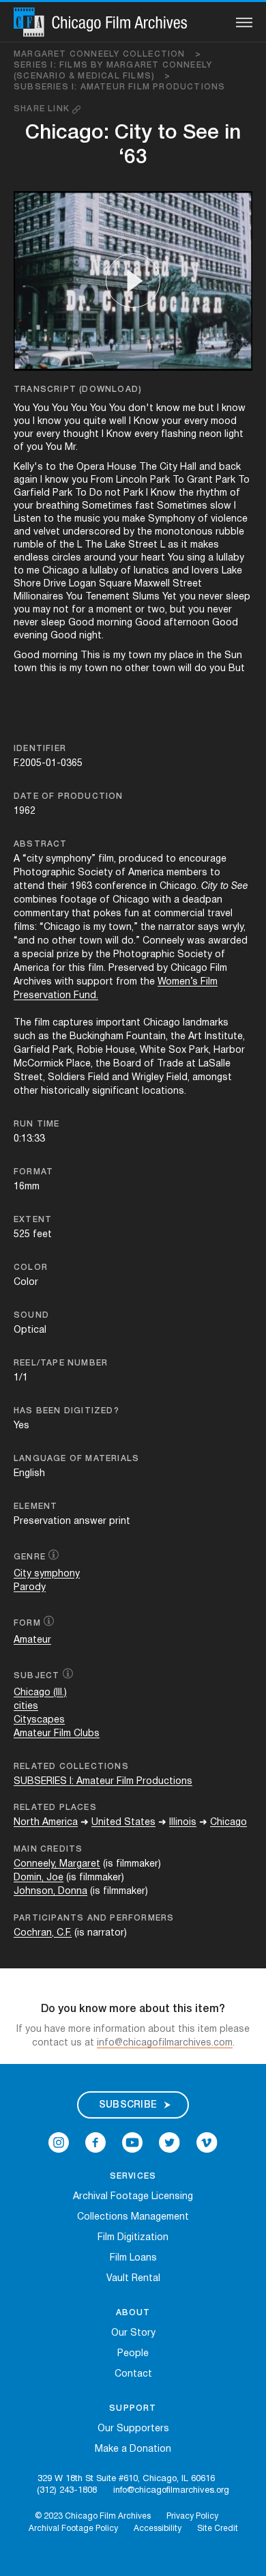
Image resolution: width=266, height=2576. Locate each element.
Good (81, 623)
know (168, 409)
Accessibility (158, 2529)
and (208, 467)
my (119, 656)
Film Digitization (133, 2238)
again (26, 480)
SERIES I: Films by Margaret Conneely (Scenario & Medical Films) (113, 71)
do (201, 669)
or (140, 610)
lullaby (230, 558)
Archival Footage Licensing (133, 2197)
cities (26, 1707)
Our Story (133, 2333)
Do (96, 493)
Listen (27, 519)
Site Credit (218, 2529)
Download (110, 390)
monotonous (184, 532)
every (196, 422)
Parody (30, 1588)
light (234, 435)
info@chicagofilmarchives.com (165, 2043)
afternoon (187, 623)
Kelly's (28, 467)
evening (31, 636)
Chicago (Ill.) (40, 1693)
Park (160, 480)
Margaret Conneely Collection (107, 54)
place (181, 656)
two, (157, 610)
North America (46, 1823)
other (137, 669)
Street (143, 545)
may (42, 610)
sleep (238, 597)
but (206, 409)
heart (153, 558)
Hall (188, 467)
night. (91, 636)
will (185, 669)
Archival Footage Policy (73, 2529)
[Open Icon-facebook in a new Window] (95, 2142)
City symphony (47, 1574)
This (90, 656)
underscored (92, 532)
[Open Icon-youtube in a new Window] (132, 2142)
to (51, 467)
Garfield (32, 493)
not (113, 493)
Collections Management (133, 2217)
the (66, 467)
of (19, 448)
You (22, 409)
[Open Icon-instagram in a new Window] (59, 2142)
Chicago (61, 571)
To (178, 480)
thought (81, 435)
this (48, 669)
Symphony (172, 519)
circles (66, 558)
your (172, 422)
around (100, 558)
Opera (90, 467)
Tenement (107, 597)
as (173, 545)
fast (145, 506)
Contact (133, 2374)
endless (31, 558)
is (107, 656)
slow (221, 506)
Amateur (32, 1640)
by (129, 532)
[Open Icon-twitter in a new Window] (169, 2142)
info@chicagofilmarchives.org (171, 2491)
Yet (169, 597)
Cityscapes (39, 1720)
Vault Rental (133, 2279)
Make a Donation (133, 2449)
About (133, 2313)
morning (115, 623)
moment (114, 610)
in (200, 656)
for (78, 610)
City (168, 467)
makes (205, 545)
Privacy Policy (192, 2516)
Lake (115, 545)
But (237, 669)
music (87, 519)
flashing (179, 435)
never (211, 597)
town (140, 656)
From (102, 480)
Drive (55, 584)
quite (95, 422)
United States (123, 1823)
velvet (47, 532)
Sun (233, 656)
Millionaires (39, 597)
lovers (205, 571)
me (189, 409)
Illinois (183, 1823)
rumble (29, 545)
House (122, 467)
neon (210, 435)
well (118, 422)
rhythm (212, 493)
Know (146, 422)
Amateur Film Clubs (57, 1734)
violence (229, 519)
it (184, 545)
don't (141, 409)
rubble (230, 532)
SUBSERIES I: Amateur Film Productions (119, 87)
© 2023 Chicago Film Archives (93, 2516)
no (116, 669)
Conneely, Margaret (57, 1864)
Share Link (43, 109)
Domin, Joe (39, 1878)
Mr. (71, 448)
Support (133, 2408)
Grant (200, 480)
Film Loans (133, 2258)
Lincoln (132, 480)
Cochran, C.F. (43, 1933)
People (133, 2354)
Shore (27, 584)
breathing (58, 506)
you (22, 422)
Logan (83, 584)
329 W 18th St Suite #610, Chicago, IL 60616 (126, 2479)
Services (133, 2176)
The (148, 467)
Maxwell (152, 584)
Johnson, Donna (50, 1892)
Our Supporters (133, 2429)
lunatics (151, 571)
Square (115, 584)
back (230, 467)
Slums (146, 597)
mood (224, 422)
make (134, 519)
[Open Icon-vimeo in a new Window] (207, 2142)
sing (196, 558)
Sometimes (107, 506)
